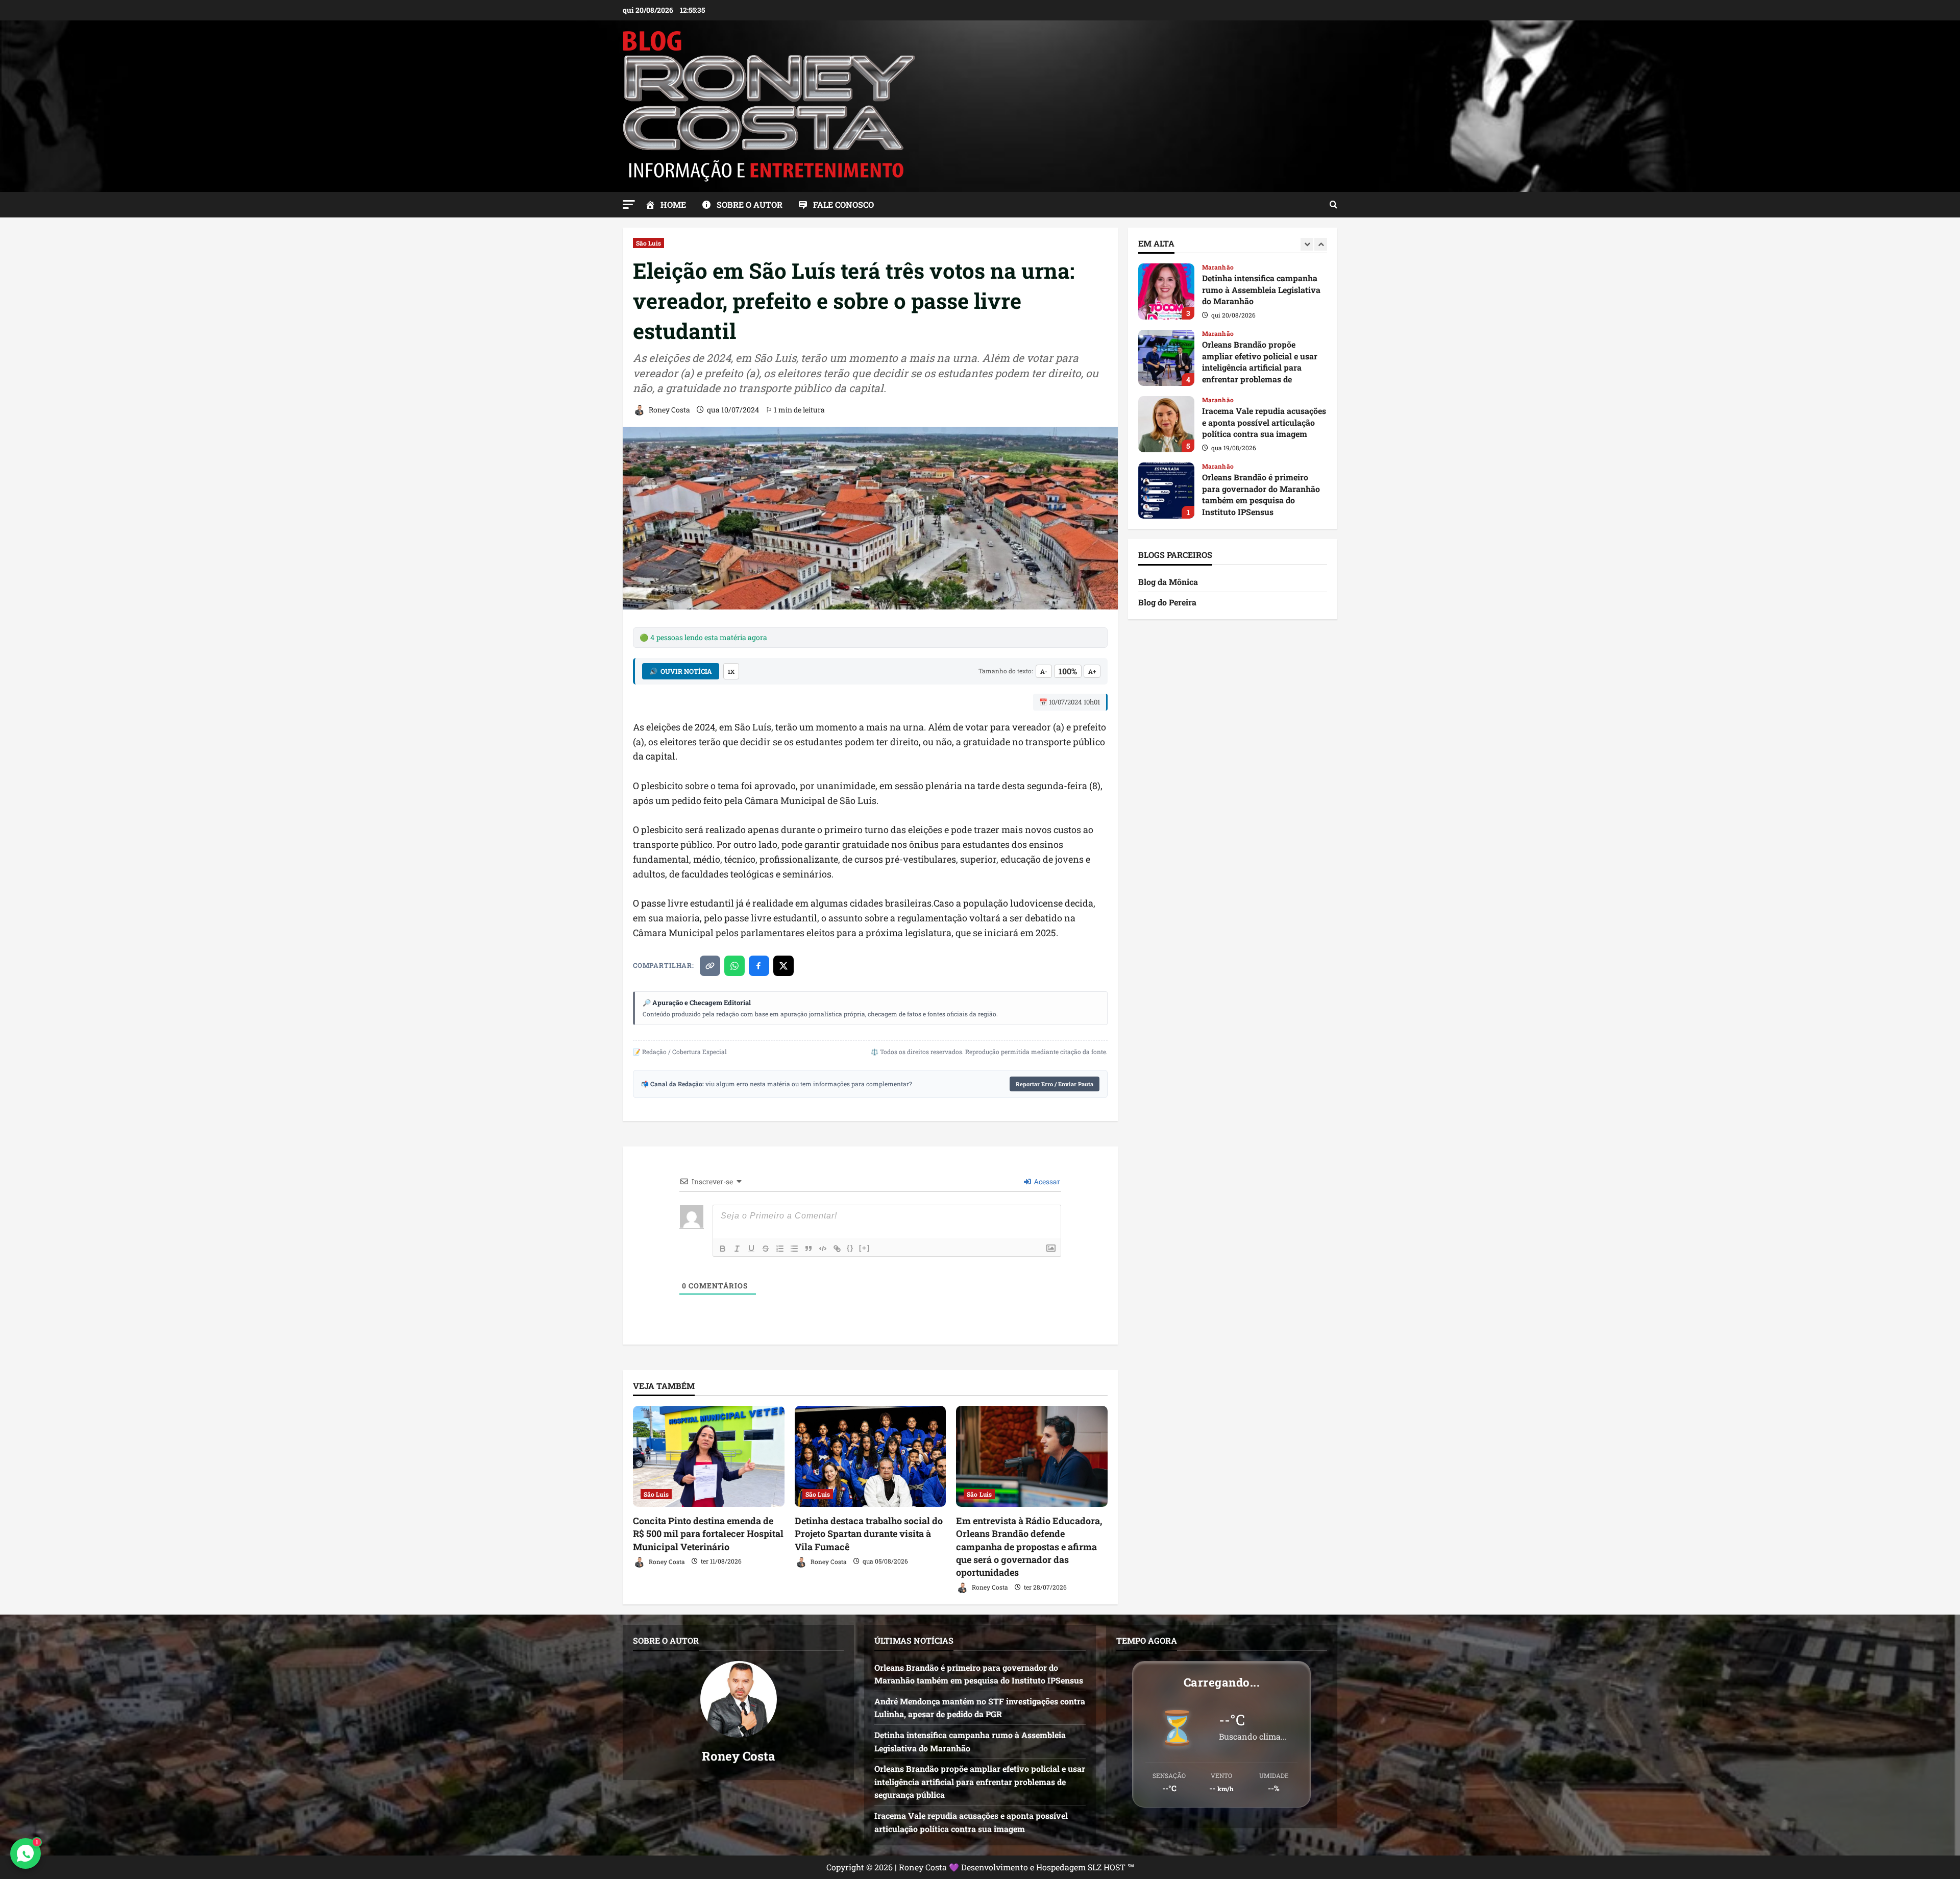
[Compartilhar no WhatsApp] (734, 966)
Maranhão (1218, 267)
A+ (1092, 671)
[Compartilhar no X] (783, 966)
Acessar (1046, 1181)
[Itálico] (737, 1249)
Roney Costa (669, 410)
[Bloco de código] (823, 1249)
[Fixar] (766, 1249)
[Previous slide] (1307, 244)
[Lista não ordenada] (794, 1249)
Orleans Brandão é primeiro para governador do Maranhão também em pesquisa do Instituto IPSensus (1166, 424)
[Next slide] (1321, 244)
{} (850, 1248)
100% (1068, 671)
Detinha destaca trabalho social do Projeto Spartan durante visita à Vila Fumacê (869, 1533)
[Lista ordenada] (780, 1249)
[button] (629, 204)
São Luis (648, 243)
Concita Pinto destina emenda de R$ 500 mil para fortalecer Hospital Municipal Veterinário (708, 1533)
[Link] (837, 1249)
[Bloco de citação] (808, 1249)
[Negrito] (723, 1249)
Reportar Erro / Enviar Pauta (1055, 1084)
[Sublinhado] (751, 1249)
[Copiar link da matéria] (710, 966)
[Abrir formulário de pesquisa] (1333, 205)
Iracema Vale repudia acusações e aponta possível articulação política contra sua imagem (1166, 358)
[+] (865, 1248)
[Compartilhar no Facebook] (759, 966)
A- (1044, 671)
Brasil (1211, 466)
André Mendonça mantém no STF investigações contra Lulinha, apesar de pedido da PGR (1166, 491)
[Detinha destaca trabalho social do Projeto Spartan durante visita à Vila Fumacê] (871, 1456)
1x (731, 672)
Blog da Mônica (1168, 582)
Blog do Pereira (1167, 602)
